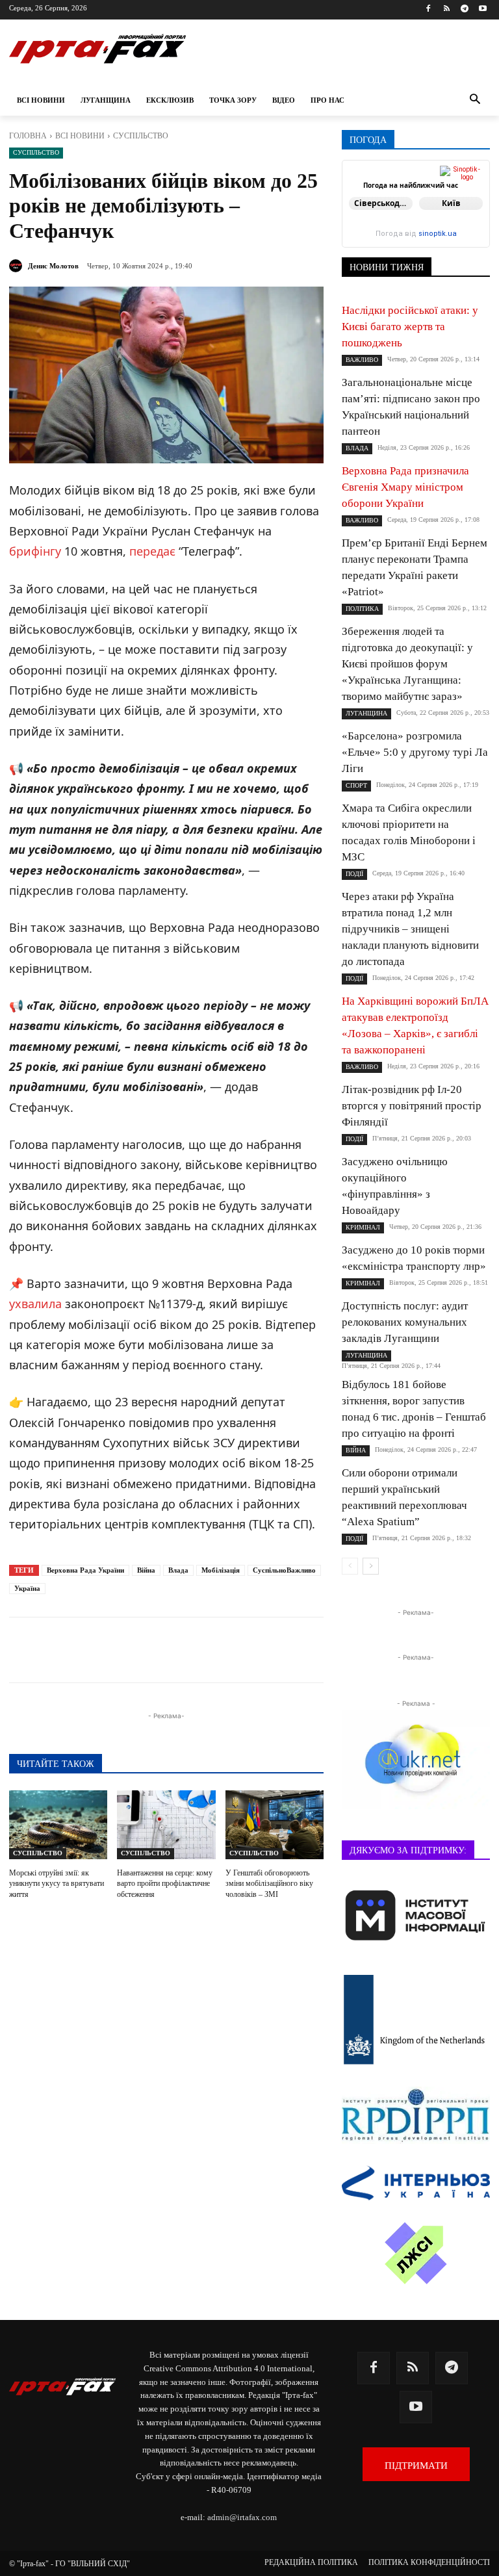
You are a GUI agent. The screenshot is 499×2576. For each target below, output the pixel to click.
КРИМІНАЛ (363, 1227)
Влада (178, 1570)
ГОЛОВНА (28, 136)
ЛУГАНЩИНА (366, 713)
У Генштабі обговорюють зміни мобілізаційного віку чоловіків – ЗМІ (269, 1884)
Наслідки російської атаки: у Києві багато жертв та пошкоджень (410, 327)
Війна (146, 1570)
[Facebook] (429, 9)
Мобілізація (221, 1570)
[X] (174, 1650)
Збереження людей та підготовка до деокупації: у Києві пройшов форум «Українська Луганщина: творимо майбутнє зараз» (407, 664)
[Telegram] (464, 9)
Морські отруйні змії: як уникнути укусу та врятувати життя (57, 1884)
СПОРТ (356, 785)
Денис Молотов (53, 266)
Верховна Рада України (85, 1570)
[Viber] (204, 1650)
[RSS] (447, 9)
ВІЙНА (356, 1450)
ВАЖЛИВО (362, 360)
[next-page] (371, 1566)
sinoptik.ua (438, 234)
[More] (324, 1650)
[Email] (264, 1650)
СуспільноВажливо (284, 1570)
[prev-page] (350, 1566)
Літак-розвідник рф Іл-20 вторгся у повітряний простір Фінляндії (412, 1106)
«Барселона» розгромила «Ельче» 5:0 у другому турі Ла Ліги (415, 752)
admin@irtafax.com (242, 2517)
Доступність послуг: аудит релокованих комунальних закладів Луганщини (405, 1322)
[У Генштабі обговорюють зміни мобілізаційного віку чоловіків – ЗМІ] (275, 1825)
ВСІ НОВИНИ (80, 136)
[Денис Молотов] (18, 266)
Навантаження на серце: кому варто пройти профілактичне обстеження (165, 1884)
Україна (27, 1588)
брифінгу (35, 551)
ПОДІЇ (354, 874)
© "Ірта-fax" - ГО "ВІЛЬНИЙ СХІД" (70, 2564)
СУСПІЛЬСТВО (141, 136)
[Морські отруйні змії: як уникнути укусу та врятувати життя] (58, 1825)
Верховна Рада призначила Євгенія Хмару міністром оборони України (405, 487)
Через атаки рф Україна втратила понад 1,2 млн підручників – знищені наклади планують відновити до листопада (410, 929)
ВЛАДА (357, 448)
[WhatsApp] (234, 1650)
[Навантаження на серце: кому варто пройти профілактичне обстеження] (166, 1825)
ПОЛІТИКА (362, 609)
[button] (475, 100)
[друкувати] (294, 1650)
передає (152, 551)
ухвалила (35, 1304)
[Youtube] (482, 9)
